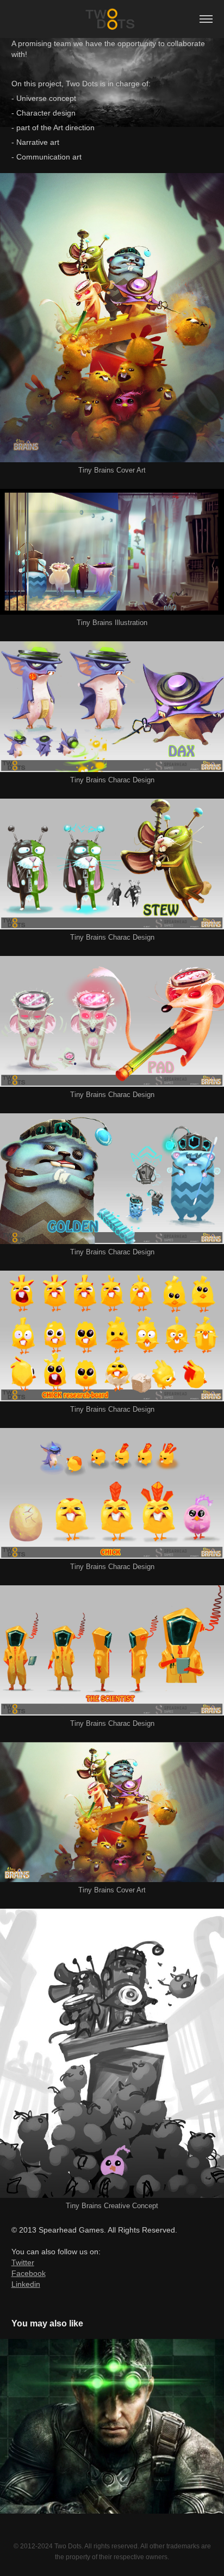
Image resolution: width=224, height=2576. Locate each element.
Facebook (29, 2273)
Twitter (23, 2262)
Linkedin (26, 2284)
